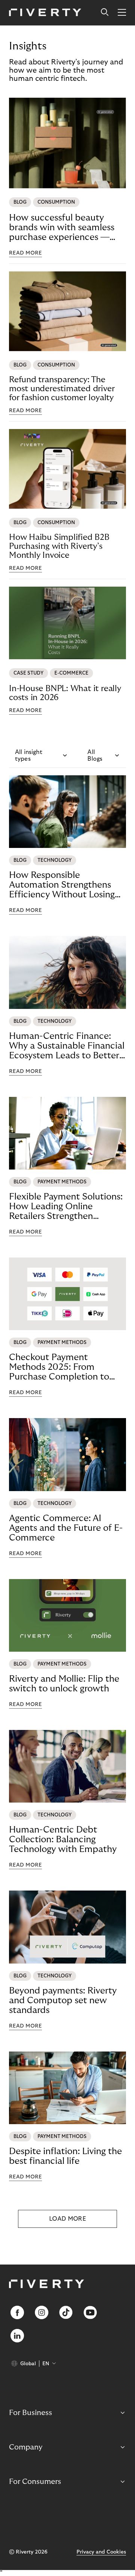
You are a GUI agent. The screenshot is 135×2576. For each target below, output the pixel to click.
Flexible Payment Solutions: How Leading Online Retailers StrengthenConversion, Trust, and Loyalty (66, 1207)
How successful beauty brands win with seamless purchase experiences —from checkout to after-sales (62, 228)
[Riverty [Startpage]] (45, 13)
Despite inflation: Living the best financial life (65, 2156)
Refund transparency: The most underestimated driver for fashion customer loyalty (62, 389)
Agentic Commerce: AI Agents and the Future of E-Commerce (66, 1528)
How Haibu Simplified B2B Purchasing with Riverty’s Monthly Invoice (59, 546)
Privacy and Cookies (101, 2552)
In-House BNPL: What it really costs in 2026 (65, 693)
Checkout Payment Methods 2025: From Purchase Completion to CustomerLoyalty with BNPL (59, 1367)
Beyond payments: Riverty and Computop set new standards (63, 2000)
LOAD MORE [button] (67, 2219)
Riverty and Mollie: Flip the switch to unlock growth (64, 1684)
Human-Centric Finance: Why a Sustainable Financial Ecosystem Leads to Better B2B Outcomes (67, 1046)
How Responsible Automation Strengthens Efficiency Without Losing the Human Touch (62, 885)
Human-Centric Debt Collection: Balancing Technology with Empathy (63, 1839)
